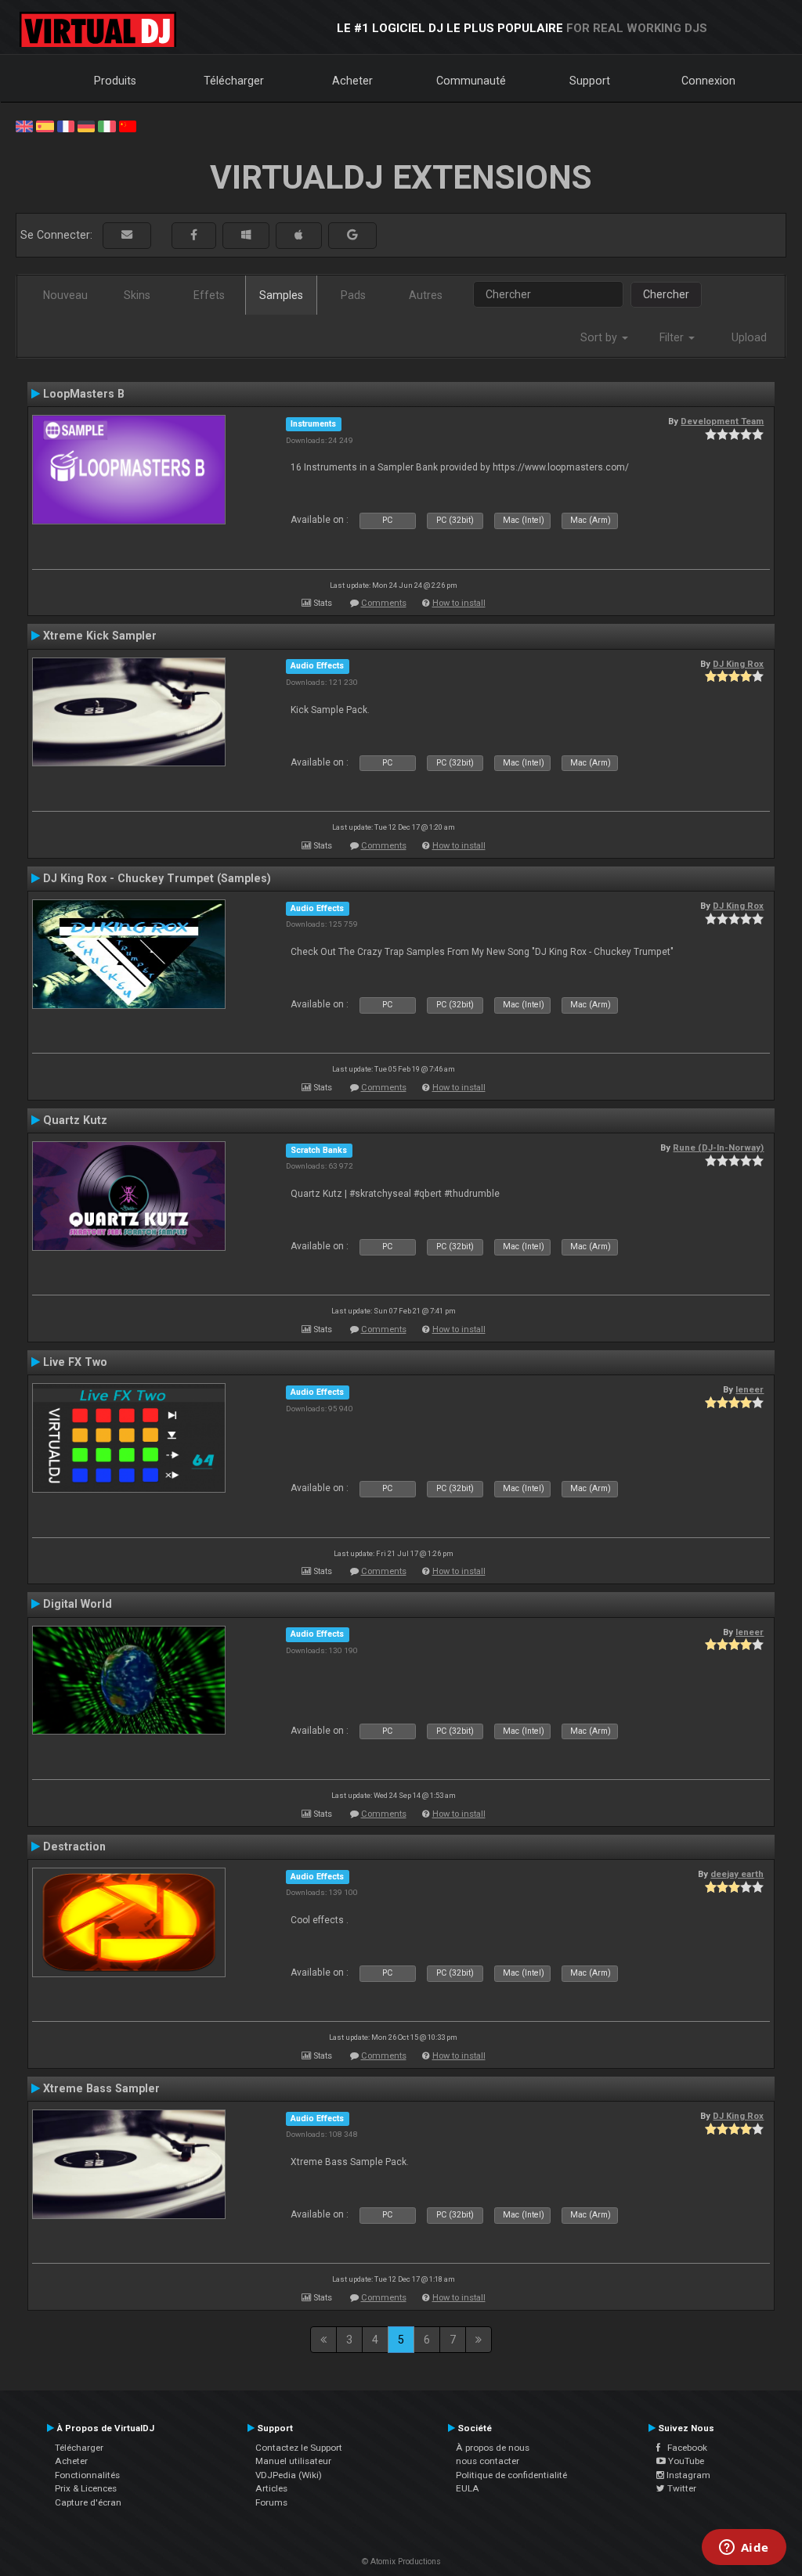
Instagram (687, 2475)
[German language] (86, 125)
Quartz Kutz (75, 1120)
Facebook (684, 2448)
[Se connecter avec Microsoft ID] (246, 235)
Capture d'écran (88, 2502)
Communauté (471, 81)
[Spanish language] (45, 125)
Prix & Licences (86, 2488)
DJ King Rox (738, 664)
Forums (271, 2502)
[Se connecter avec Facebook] (194, 235)
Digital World (78, 1604)
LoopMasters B (84, 394)
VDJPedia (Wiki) (289, 2475)
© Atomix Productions (401, 2562)
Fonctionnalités (87, 2475)
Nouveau (65, 295)
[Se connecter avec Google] (352, 235)
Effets (209, 295)
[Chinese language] (128, 125)
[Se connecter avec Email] (127, 235)
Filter (673, 337)
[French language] (66, 125)
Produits (115, 81)
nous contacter (488, 2461)
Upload (749, 337)
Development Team (722, 421)
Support (590, 81)
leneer (750, 1389)
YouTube (685, 2461)
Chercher (666, 294)
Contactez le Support (299, 2448)
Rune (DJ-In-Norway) (718, 1147)
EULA (468, 2488)
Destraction (74, 1846)
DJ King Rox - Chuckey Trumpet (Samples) (157, 878)
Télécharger (234, 81)
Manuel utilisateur (293, 2461)
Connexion (708, 81)
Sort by (600, 337)
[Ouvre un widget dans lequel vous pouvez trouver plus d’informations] (744, 2549)
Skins (137, 295)
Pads (353, 295)
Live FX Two (75, 1362)
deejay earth (737, 1874)
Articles (271, 2488)
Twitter (681, 2488)
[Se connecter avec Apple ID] (299, 235)
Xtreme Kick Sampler (100, 636)
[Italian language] (107, 125)
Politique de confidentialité (511, 2475)
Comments (384, 603)
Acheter (352, 81)
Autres (426, 295)
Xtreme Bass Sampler (101, 2088)
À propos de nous (493, 2448)
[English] (24, 125)
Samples (281, 295)
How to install (459, 603)
